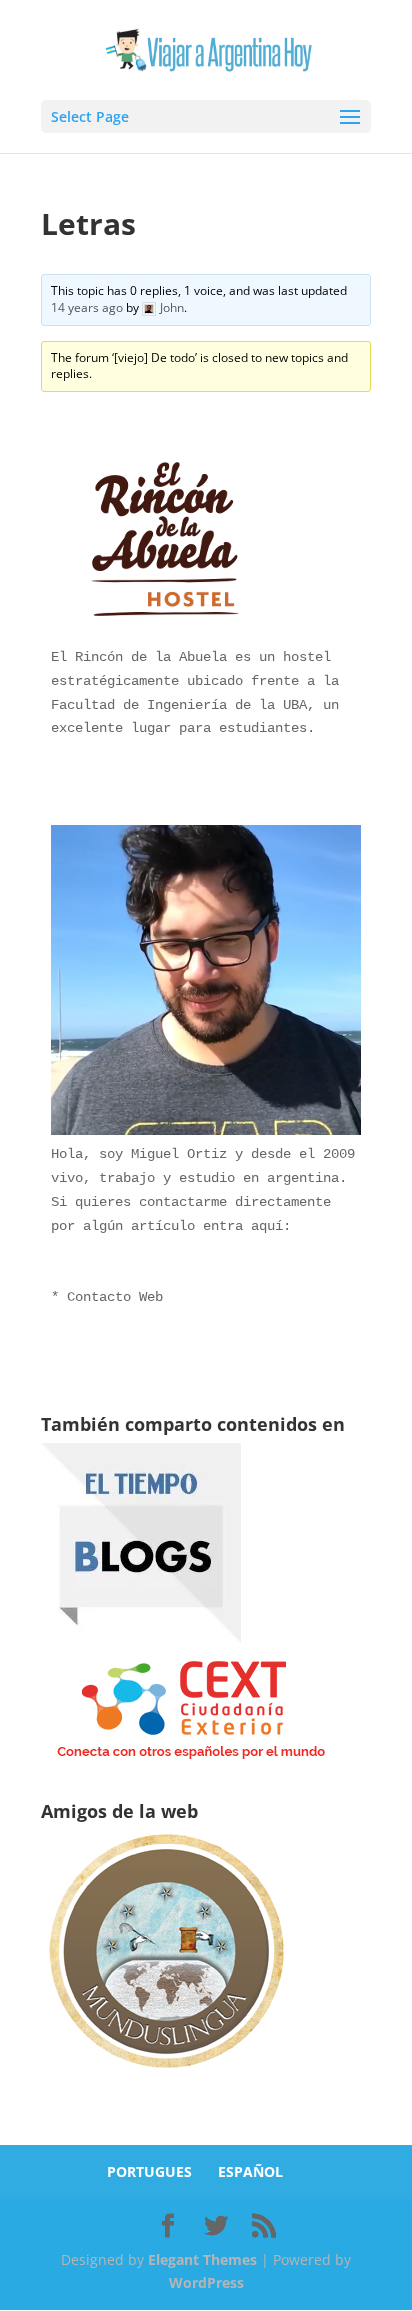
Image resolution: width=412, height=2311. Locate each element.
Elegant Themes (202, 2259)
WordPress (206, 2282)
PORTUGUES (149, 2171)
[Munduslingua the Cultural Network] (166, 2074)
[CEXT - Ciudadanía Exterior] (191, 1759)
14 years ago (87, 307)
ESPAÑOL (250, 2171)
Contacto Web (115, 1297)
